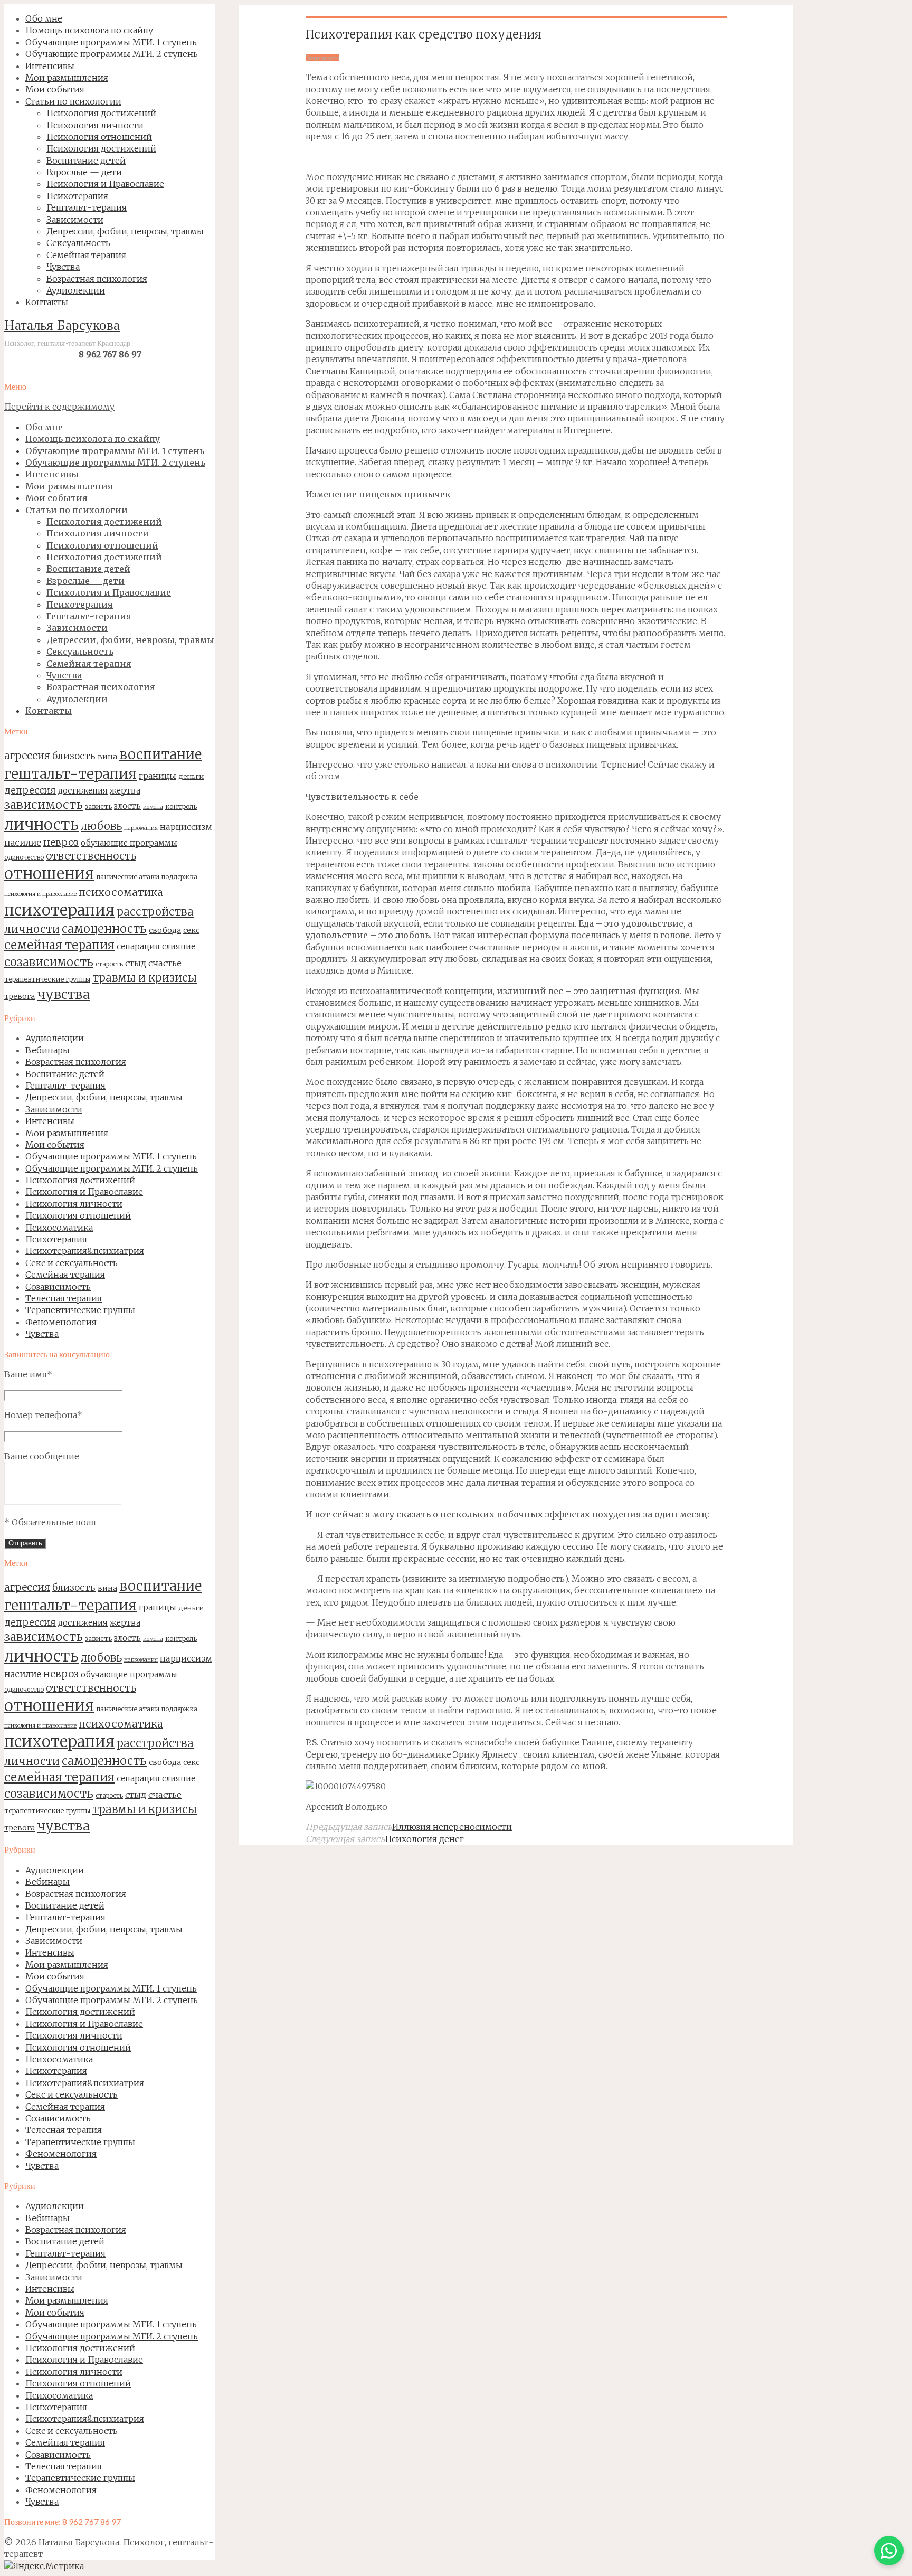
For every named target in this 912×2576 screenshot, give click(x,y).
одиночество (24, 857)
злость (127, 806)
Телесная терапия (64, 1298)
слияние (179, 946)
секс (191, 930)
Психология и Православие (84, 1192)
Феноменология (61, 1322)
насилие (23, 843)
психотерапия (59, 910)
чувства (63, 994)
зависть (98, 806)
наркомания (141, 828)
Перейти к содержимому (59, 407)
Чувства (42, 1334)
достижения (83, 791)
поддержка (179, 877)
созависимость (49, 962)
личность (41, 824)
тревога (20, 996)
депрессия (30, 790)
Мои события (55, 1145)
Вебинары (47, 1050)
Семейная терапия (65, 1275)
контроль (181, 806)
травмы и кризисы (145, 978)
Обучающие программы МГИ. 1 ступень (111, 1156)
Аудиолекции (55, 1038)
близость (74, 756)
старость (109, 964)
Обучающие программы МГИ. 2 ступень (112, 1168)
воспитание (160, 754)
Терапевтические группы (80, 1310)
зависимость (44, 805)
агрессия (27, 756)
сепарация (138, 946)
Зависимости (54, 1109)
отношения (49, 874)
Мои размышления (67, 1133)
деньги (191, 776)
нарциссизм (186, 827)
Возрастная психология (76, 1062)
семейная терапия (59, 945)
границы (158, 776)
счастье (165, 963)
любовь (101, 826)
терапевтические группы (47, 979)
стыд (136, 963)
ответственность (91, 856)
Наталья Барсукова (62, 327)
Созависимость (58, 1287)
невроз (61, 842)
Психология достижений (80, 1180)
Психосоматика (59, 1228)
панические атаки (128, 876)
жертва (125, 791)
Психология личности (74, 1204)
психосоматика (121, 892)
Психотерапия (56, 1239)
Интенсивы (50, 1121)
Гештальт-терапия (65, 1086)
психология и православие (40, 894)
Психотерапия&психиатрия (85, 1251)
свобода (165, 930)
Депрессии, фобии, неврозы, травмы (104, 1097)
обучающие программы (129, 843)
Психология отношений (78, 1215)
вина (107, 757)
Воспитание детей (65, 1074)
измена (153, 807)
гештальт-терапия (70, 774)
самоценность (104, 929)
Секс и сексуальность (72, 1263)
